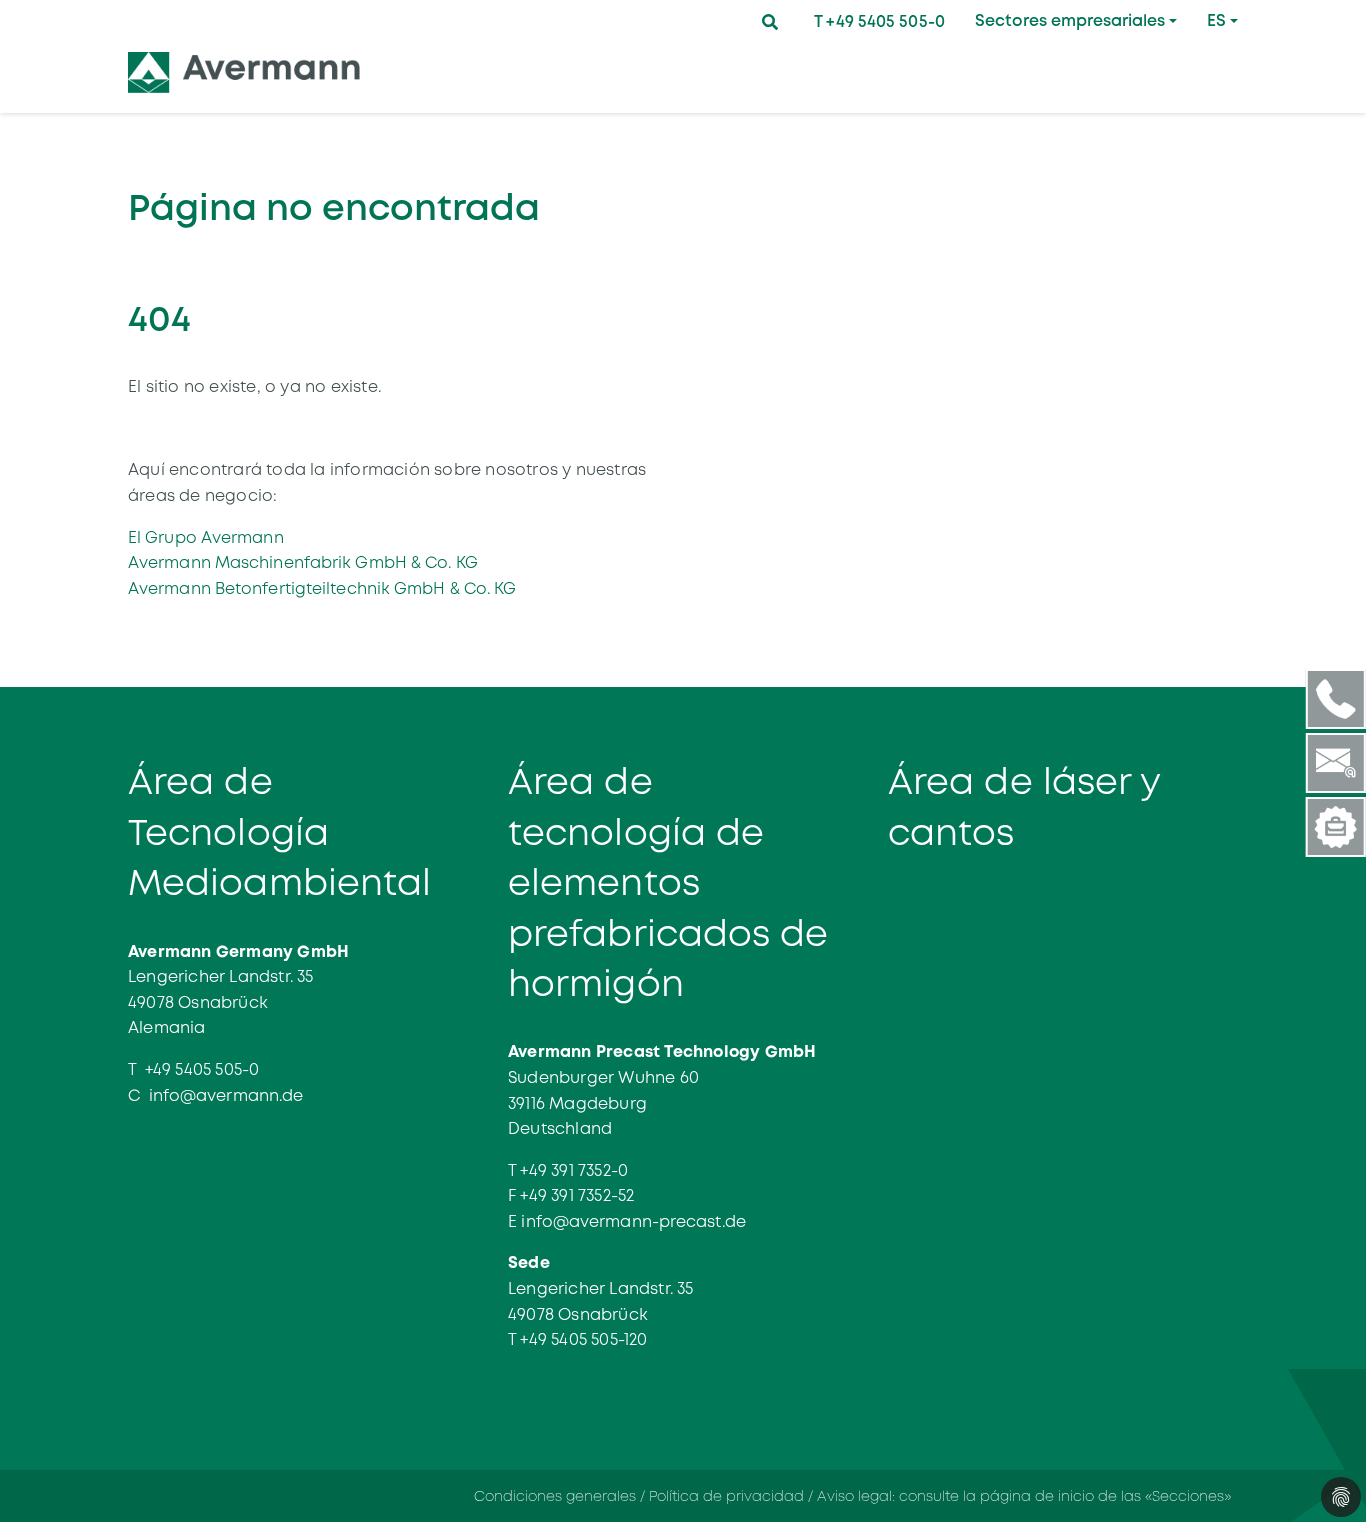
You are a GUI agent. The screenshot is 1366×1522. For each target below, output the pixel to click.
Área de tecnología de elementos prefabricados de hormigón (668, 883)
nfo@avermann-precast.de (636, 1221)
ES (1216, 20)
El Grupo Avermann (206, 537)
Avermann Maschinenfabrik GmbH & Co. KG (303, 562)
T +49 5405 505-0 (879, 21)
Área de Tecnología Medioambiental (279, 832)
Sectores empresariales (1070, 20)
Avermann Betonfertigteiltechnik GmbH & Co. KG (322, 588)
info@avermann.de (226, 1095)
